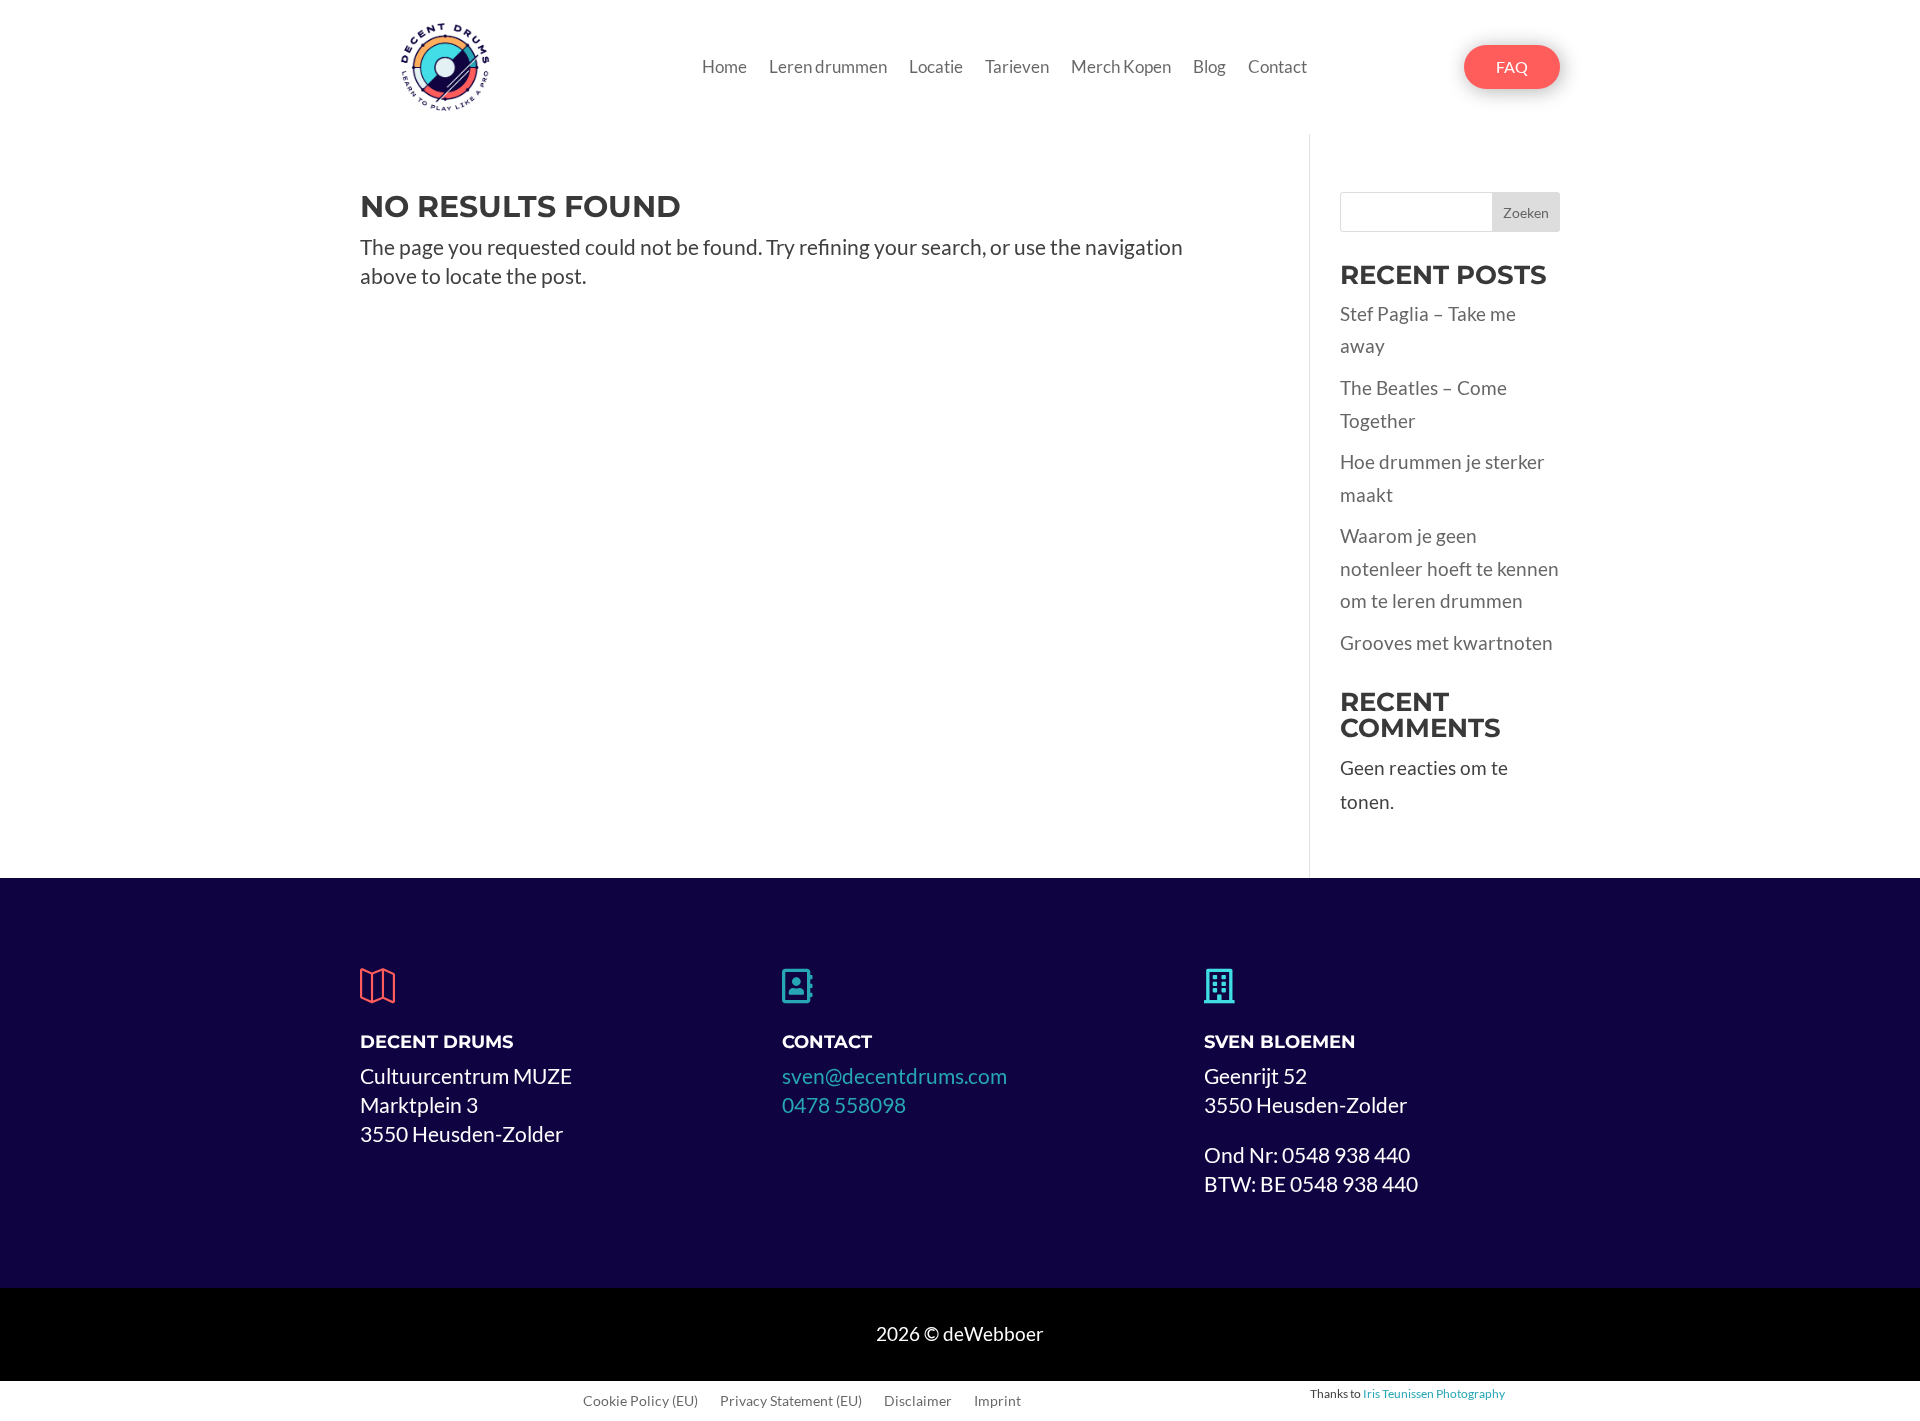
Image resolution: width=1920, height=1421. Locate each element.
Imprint (997, 1401)
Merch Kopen (1121, 68)
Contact (1277, 68)
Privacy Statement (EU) (791, 1401)
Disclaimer (918, 1401)
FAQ (1512, 66)
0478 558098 (844, 1104)
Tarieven (1017, 68)
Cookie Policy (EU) (640, 1401)
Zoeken (1526, 212)
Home (724, 68)
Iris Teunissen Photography (1434, 1393)
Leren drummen (828, 68)
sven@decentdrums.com (894, 1075)
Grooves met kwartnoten (1446, 642)
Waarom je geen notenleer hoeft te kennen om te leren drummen (1449, 568)
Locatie (936, 68)
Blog (1209, 68)
